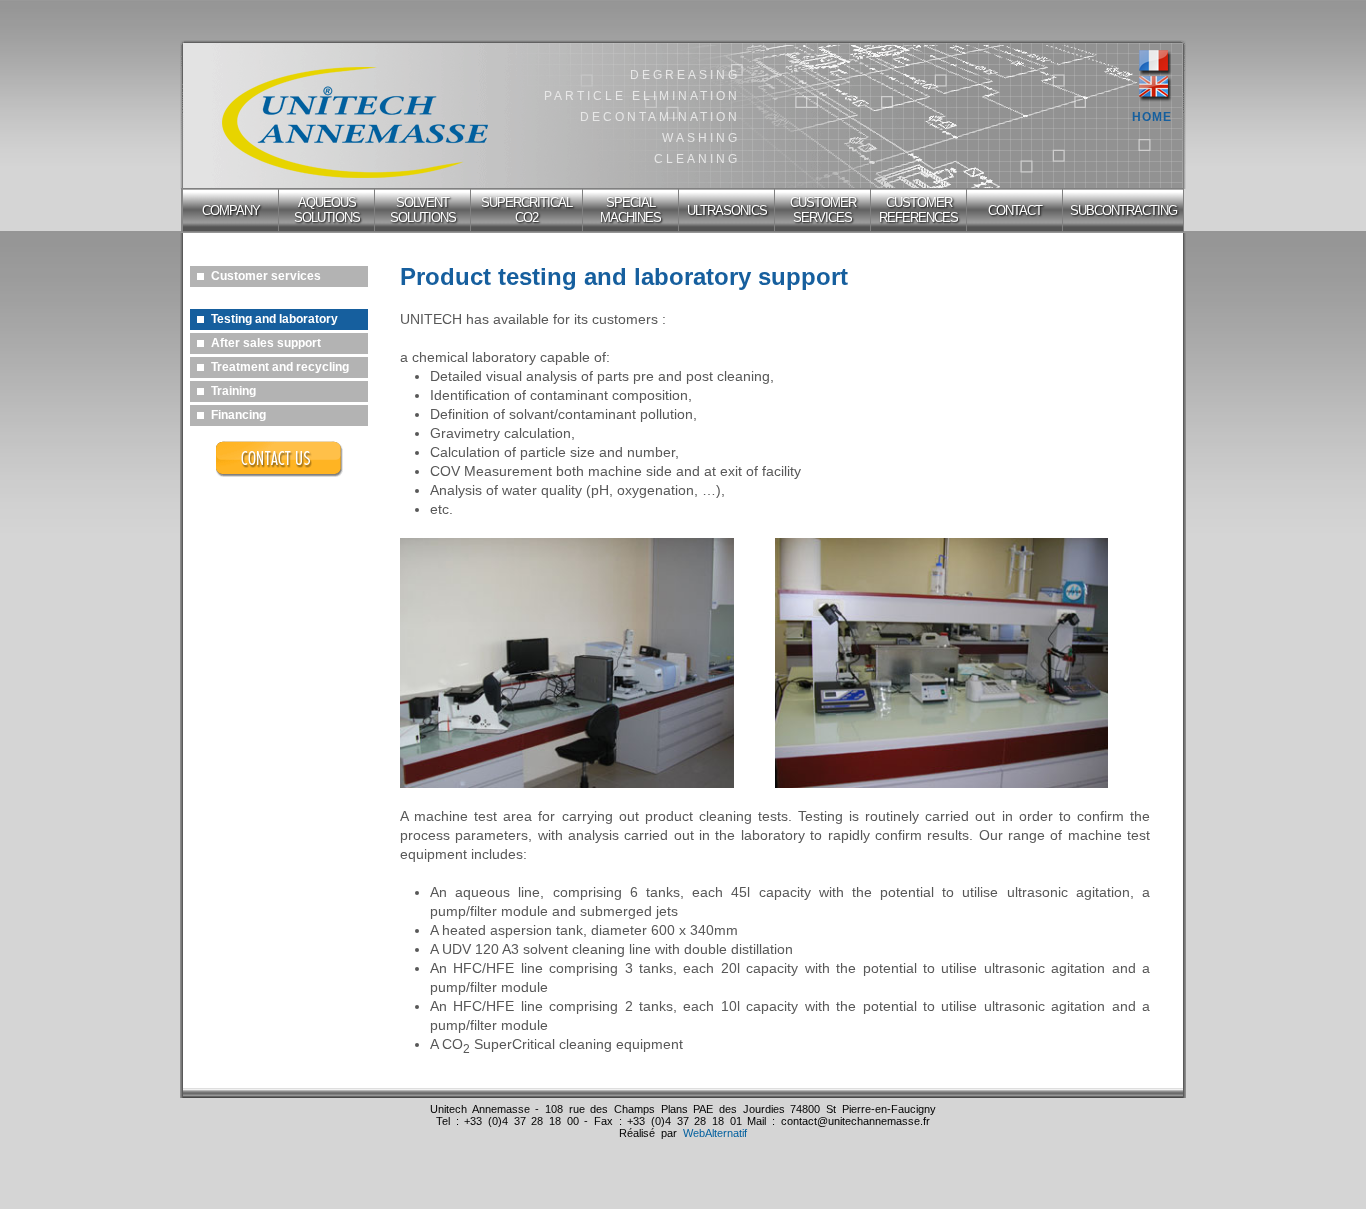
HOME (1152, 117)
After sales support (266, 343)
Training (233, 391)
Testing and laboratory (274, 319)
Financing (238, 415)
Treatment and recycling (280, 367)
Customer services (266, 276)
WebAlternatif (715, 1133)
